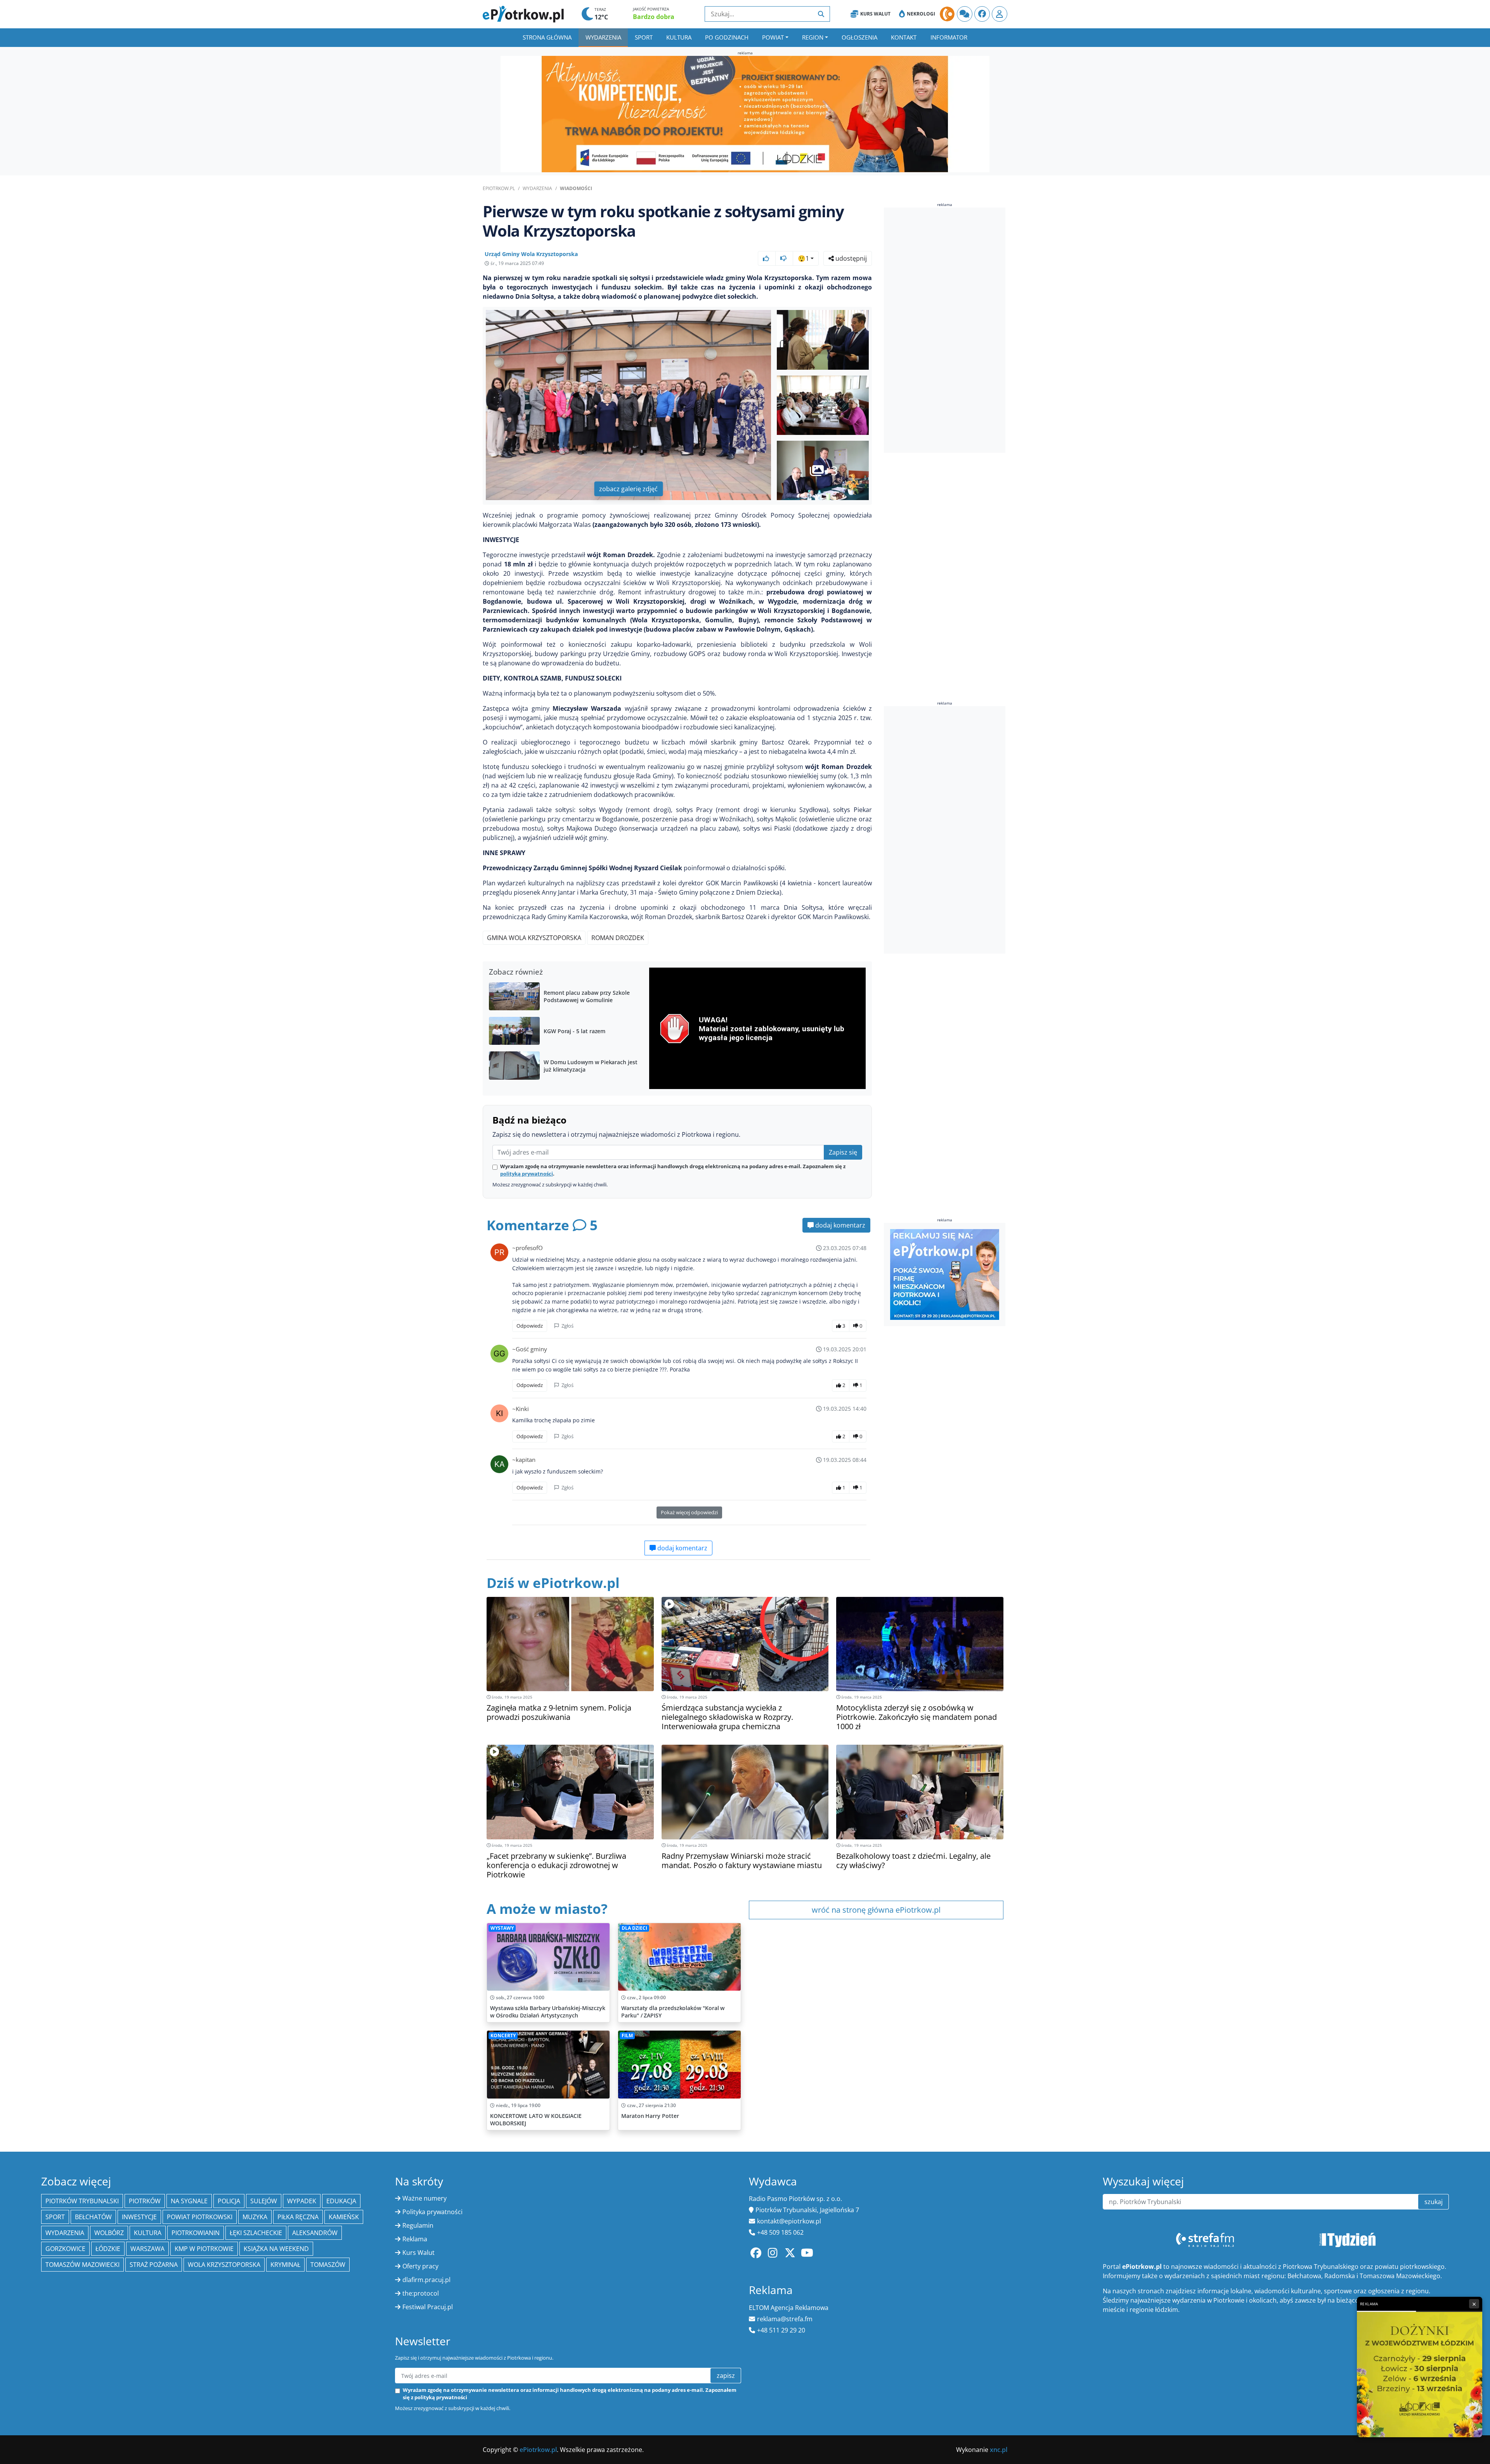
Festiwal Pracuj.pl (428, 2307)
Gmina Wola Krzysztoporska (534, 938)
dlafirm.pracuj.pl (426, 2280)
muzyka (255, 2217)
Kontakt (904, 37)
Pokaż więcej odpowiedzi (689, 1512)
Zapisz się (843, 1152)
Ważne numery (424, 2198)
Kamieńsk (344, 2217)
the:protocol (421, 2293)
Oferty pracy (420, 2266)
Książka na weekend (276, 2249)
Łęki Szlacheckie (256, 2233)
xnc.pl (999, 2450)
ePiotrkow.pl (499, 188)
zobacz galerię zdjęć (628, 489)
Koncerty (503, 2035)
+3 (831, 470)
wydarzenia (65, 2233)
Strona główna (547, 37)
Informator (949, 37)
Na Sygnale (189, 2201)
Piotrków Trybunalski (82, 2201)
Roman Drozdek (618, 938)
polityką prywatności (527, 1174)
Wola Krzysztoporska (224, 2265)
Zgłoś (567, 1326)
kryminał (285, 2265)
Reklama (415, 2239)
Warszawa (147, 2249)
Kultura (679, 37)
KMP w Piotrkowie (204, 2249)
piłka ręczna (298, 2217)
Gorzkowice (65, 2249)
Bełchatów (93, 2217)
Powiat (773, 37)
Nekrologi (921, 14)
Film (627, 2035)
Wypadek (302, 2201)
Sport (644, 37)
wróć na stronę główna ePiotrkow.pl (876, 1910)
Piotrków (145, 2201)
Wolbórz (109, 2233)
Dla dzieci (634, 1928)
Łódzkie (108, 2249)
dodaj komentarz (839, 1225)
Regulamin (418, 2225)
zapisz (726, 2376)
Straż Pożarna (154, 2265)
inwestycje (139, 2217)
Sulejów (264, 2201)
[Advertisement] (942, 331)
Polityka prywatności (432, 2212)
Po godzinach (727, 37)
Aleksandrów (315, 2233)
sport (55, 2217)
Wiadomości (576, 188)
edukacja (341, 2201)
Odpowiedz (530, 1326)
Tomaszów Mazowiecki (82, 2265)
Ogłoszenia (859, 37)
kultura (148, 2233)
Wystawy (502, 1928)
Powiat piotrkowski (200, 2217)
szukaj (1434, 2202)
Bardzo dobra (654, 17)
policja (229, 2201)
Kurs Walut (875, 14)
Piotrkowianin (196, 2233)
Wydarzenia (603, 37)
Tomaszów (328, 2265)
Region (813, 37)
